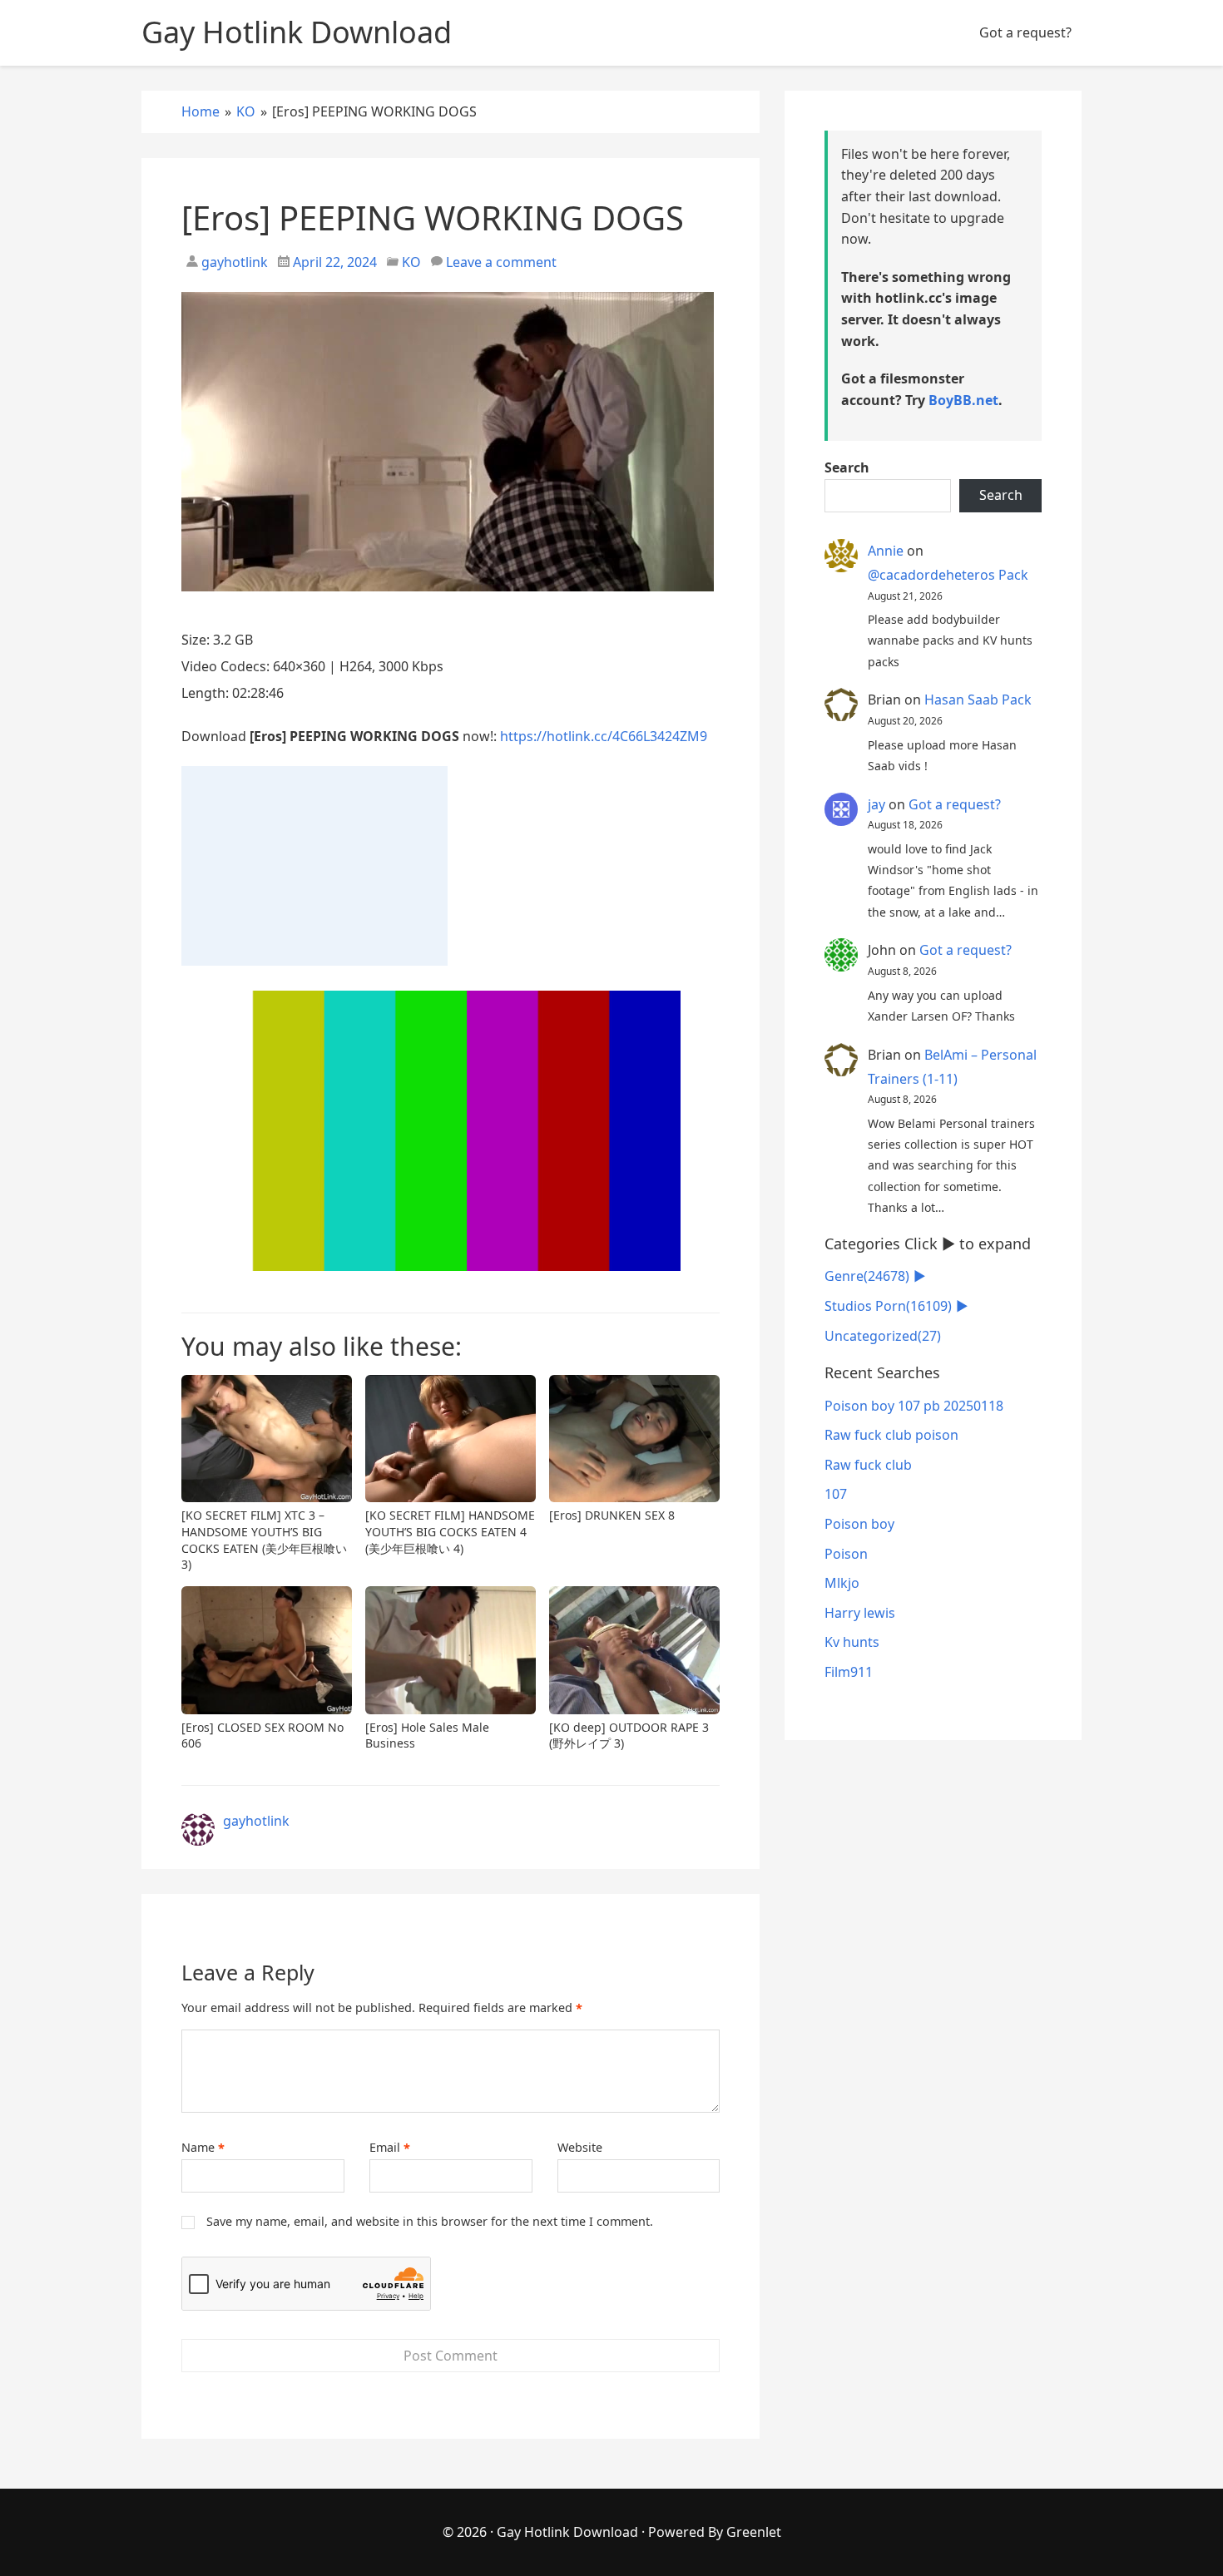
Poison (846, 1554)
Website (580, 2147)
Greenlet (754, 2532)
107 (836, 1494)
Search (847, 467)
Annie (886, 551)
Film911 (849, 1672)
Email (390, 2148)
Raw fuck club (868, 1465)
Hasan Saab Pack (978, 700)
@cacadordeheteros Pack (948, 575)
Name (203, 2148)
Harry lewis (860, 1613)
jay (876, 804)
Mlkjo (842, 1583)
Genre (867, 1276)
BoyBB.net (963, 400)
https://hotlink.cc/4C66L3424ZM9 (604, 736)
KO (411, 262)
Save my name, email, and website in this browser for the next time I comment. (430, 2221)
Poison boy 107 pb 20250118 (914, 1406)
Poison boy (859, 1524)
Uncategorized (883, 1336)
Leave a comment (501, 262)
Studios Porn (888, 1306)
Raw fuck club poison (891, 1435)
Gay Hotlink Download (567, 2532)
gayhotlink (233, 262)
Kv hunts (852, 1642)
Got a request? (1025, 32)
